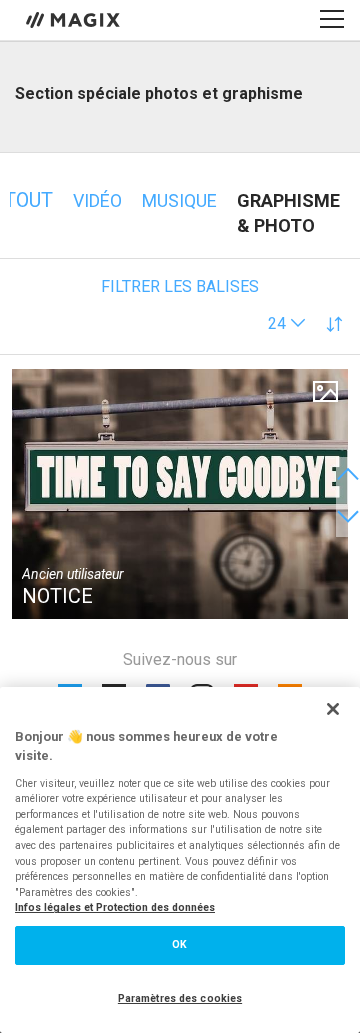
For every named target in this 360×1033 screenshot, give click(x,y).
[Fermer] (333, 709)
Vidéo (97, 200)
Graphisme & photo (288, 213)
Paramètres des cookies (180, 998)
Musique (179, 200)
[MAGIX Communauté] (74, 19)
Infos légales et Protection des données (115, 907)
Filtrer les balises (180, 286)
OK (179, 944)
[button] (287, 323)
